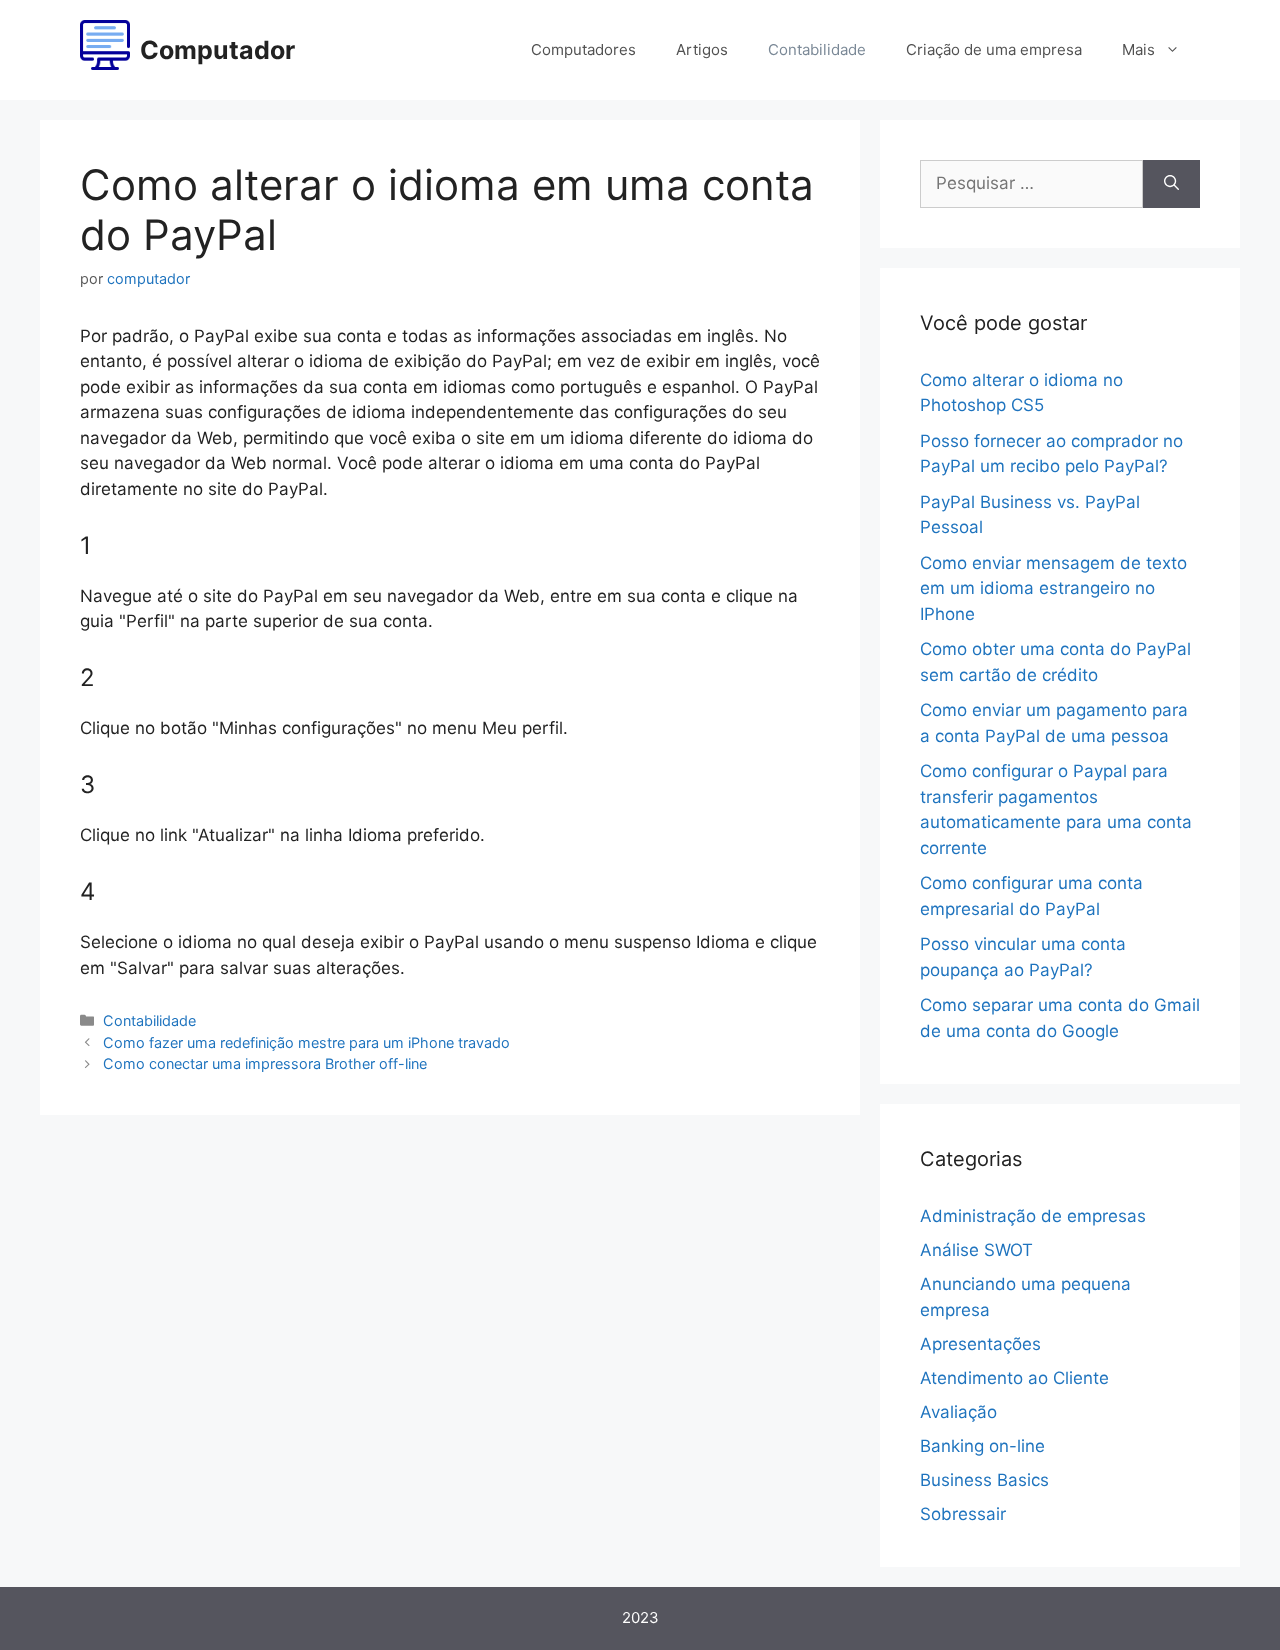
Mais (1138, 49)
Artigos (702, 49)
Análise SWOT (976, 1250)
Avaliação (958, 1412)
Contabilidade (817, 49)
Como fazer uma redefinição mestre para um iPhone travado (306, 1042)
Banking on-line (982, 1446)
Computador (217, 50)
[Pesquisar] (1171, 184)
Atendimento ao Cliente (1014, 1378)
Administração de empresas (1033, 1216)
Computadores (583, 49)
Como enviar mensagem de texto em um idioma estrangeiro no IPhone (1053, 588)
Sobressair (963, 1514)
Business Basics (984, 1480)
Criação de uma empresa (994, 49)
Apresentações (980, 1344)
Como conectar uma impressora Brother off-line (265, 1063)
